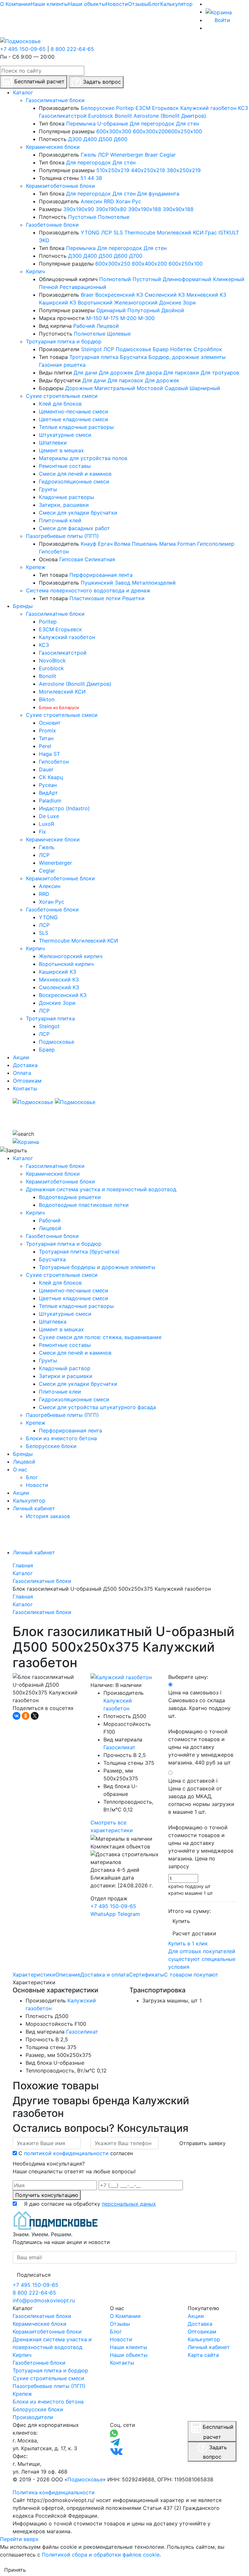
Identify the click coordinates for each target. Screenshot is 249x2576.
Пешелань (145, 544)
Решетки (133, 598)
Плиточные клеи (60, 1392)
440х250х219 (148, 170)
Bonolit (123, 116)
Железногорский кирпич (71, 956)
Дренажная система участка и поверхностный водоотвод (101, 1189)
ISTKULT (229, 232)
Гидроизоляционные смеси (74, 481)
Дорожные (79, 388)
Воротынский (95, 303)
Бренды (23, 1454)
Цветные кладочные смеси (74, 419)
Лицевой (108, 326)
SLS (118, 232)
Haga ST (49, 754)
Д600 (121, 139)
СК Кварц (51, 777)
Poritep (125, 108)
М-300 (146, 318)
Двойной (173, 310)
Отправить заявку (202, 2143)
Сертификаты (147, 1975)
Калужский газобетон (208, 108)
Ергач (105, 544)
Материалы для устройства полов (83, 458)
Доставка (200, 2324)
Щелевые (119, 334)
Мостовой (150, 388)
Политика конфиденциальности (54, 2492)
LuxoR (47, 824)
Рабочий (84, 326)
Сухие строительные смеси (62, 396)
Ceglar (168, 155)
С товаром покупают (191, 1975)
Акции (21, 1493)
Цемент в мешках (61, 450)
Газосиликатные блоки (55, 100)
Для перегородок (152, 124)
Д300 (75, 139)
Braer (151, 155)
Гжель (89, 155)
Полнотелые (114, 217)
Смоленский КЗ (165, 295)
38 (99, 178)
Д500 (105, 139)
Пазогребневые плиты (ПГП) (62, 536)
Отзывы (138, 4)
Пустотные (82, 217)
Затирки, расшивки (64, 505)
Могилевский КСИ (180, 232)
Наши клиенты (49, 4)
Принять (15, 2570)
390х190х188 (145, 209)
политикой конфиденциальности (66, 2153)
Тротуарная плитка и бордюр (64, 341)
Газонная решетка (62, 365)
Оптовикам (202, 2332)
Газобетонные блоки (52, 225)
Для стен (188, 124)
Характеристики (34, 1975)
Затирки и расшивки (66, 1376)
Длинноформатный (187, 279)
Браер (161, 349)
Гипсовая (71, 559)
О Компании (15, 4)
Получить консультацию (47, 2195)
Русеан (48, 785)
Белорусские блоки (51, 1446)
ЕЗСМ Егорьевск (157, 108)
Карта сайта (203, 2355)
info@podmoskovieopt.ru (44, 2300)
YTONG (90, 232)
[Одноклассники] (26, 1716)
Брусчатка (133, 357)
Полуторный (144, 310)
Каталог (23, 1158)
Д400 (90, 139)
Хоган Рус (128, 201)
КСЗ (243, 108)
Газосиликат (119, 1747)
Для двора (148, 373)
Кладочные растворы (66, 497)
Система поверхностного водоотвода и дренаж (88, 590)
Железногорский (136, 303)
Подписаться (34, 2275)
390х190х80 (111, 209)
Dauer (46, 769)
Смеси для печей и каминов (75, 474)
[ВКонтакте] (17, 1716)
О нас (20, 1469)
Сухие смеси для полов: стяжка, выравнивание (100, 1337)
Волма (122, 544)
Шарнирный (205, 388)
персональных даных (129, 2204)
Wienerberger (127, 155)
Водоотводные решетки (70, 1197)
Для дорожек (116, 373)
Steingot (91, 349)
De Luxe (49, 816)
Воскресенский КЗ (119, 295)
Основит (50, 723)
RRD (109, 201)
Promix (47, 730)
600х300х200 (150, 131)
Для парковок (125, 380)
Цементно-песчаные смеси (74, 411)
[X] (35, 1716)
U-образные (113, 124)
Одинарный (111, 310)
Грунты (48, 489)
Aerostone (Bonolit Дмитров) (170, 116)
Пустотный (147, 279)
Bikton (47, 699)
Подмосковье (133, 349)
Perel (45, 746)
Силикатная (100, 559)
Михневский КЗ (206, 295)
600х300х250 (113, 264)
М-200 (128, 318)
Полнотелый (115, 279)
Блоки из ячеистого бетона (61, 1438)
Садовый (176, 388)
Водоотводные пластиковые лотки (84, 1205)
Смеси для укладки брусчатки (78, 513)
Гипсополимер (216, 544)
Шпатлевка (53, 1322)
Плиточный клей (60, 520)
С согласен (76, 2153)
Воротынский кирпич (66, 964)
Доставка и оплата (105, 1975)
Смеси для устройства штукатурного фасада (97, 1407)
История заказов (48, 1516)
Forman (186, 544)
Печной (48, 287)
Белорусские (98, 108)
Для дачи (85, 373)
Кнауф (89, 544)
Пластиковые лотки (95, 598)
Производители (33, 2417)
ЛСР (103, 155)
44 (91, 178)
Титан (46, 738)
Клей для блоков (60, 404)
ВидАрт (48, 793)
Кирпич (35, 271)
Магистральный (115, 388)
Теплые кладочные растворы (76, 427)
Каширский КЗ (58, 303)
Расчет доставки (194, 1933)
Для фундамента (158, 194)
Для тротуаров (220, 373)
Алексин (91, 201)
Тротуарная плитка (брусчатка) (79, 1252)
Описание (68, 1975)
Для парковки (181, 373)
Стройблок (208, 349)
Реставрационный (83, 287)
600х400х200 (149, 264)
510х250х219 (113, 170)
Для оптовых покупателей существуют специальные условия (202, 1959)
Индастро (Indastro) (64, 808)
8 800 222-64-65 (72, 49)
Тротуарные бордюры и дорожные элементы (97, 1267)
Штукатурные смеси (65, 435)
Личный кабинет (34, 1508)
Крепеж (36, 567)
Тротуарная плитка (94, 357)
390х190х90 (79, 209)
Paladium (50, 801)
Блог (154, 4)
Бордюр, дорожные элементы (187, 357)
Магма (167, 544)
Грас (211, 232)
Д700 (136, 256)
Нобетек (181, 349)
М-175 (111, 318)
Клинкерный (229, 279)
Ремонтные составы (65, 466)
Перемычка (81, 124)
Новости (117, 4)
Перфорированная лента (101, 575)
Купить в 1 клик (188, 1943)
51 (83, 178)
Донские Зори (178, 303)
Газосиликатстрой (63, 116)
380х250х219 (184, 170)
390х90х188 (178, 209)
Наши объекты (87, 4)
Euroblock (101, 116)
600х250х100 (185, 131)
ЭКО (44, 240)
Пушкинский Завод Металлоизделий (128, 583)
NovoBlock (52, 660)
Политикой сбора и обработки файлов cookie (101, 2555)
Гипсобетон (54, 552)
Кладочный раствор (65, 1368)
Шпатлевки (53, 443)
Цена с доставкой (201, 1823)
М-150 (94, 318)
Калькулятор (176, 4)
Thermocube (140, 232)
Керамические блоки (53, 147)
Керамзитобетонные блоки (60, 186)
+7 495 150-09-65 (23, 49)
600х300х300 (114, 131)
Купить (181, 1921)
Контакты (122, 2363)
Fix (42, 832)
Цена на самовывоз (201, 1727)
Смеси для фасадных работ (74, 528)
